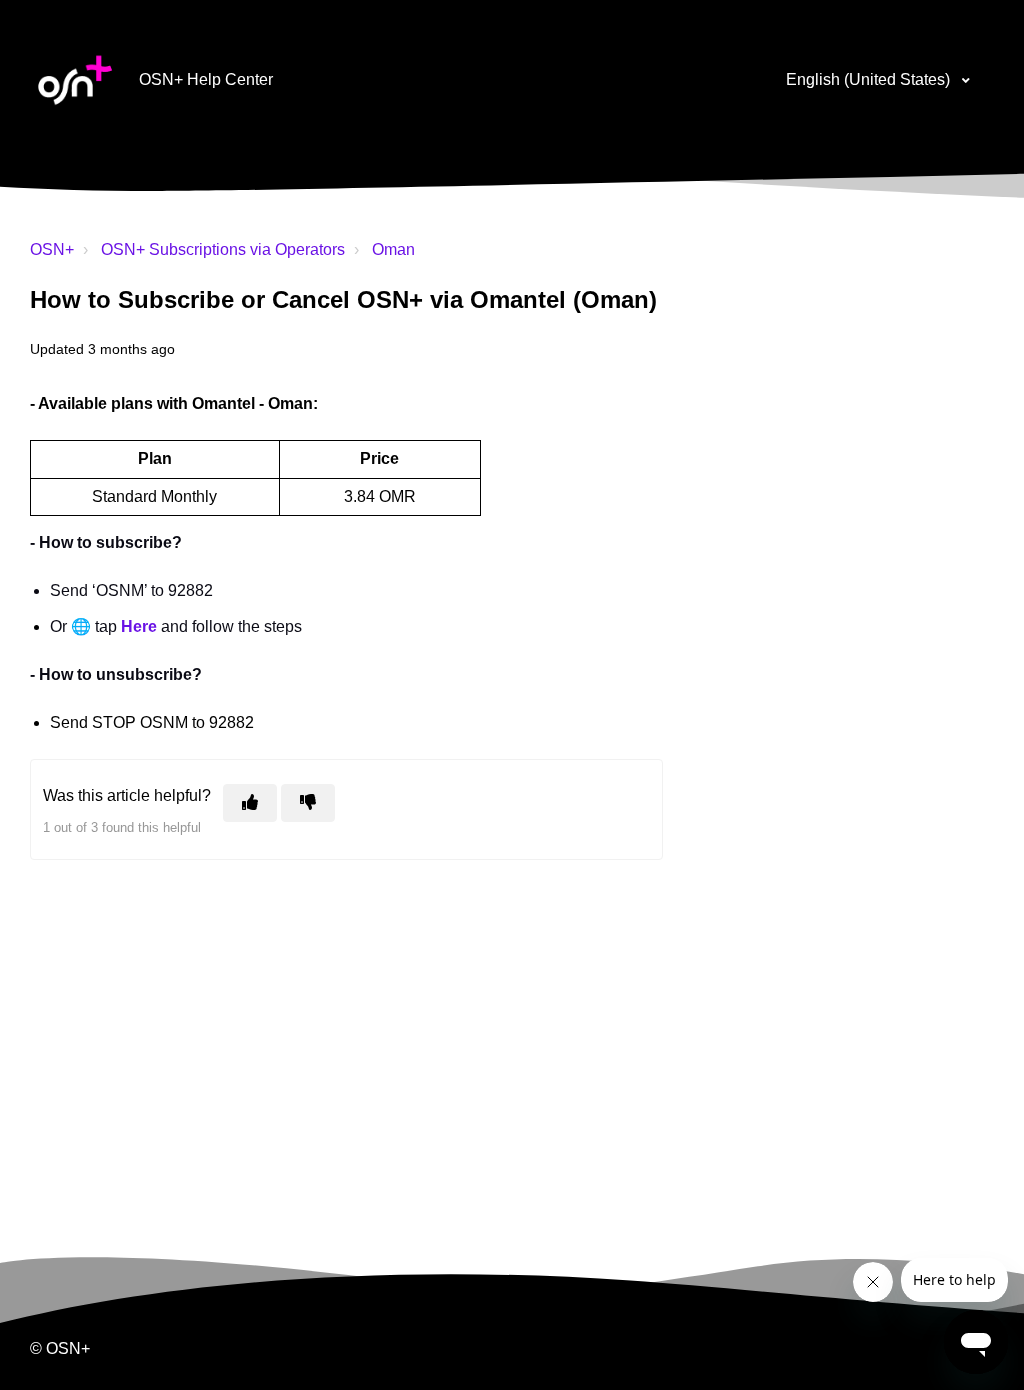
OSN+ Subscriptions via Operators (223, 249)
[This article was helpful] (250, 803)
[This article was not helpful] (308, 803)
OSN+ (52, 249)
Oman (393, 249)
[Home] (75, 80)
